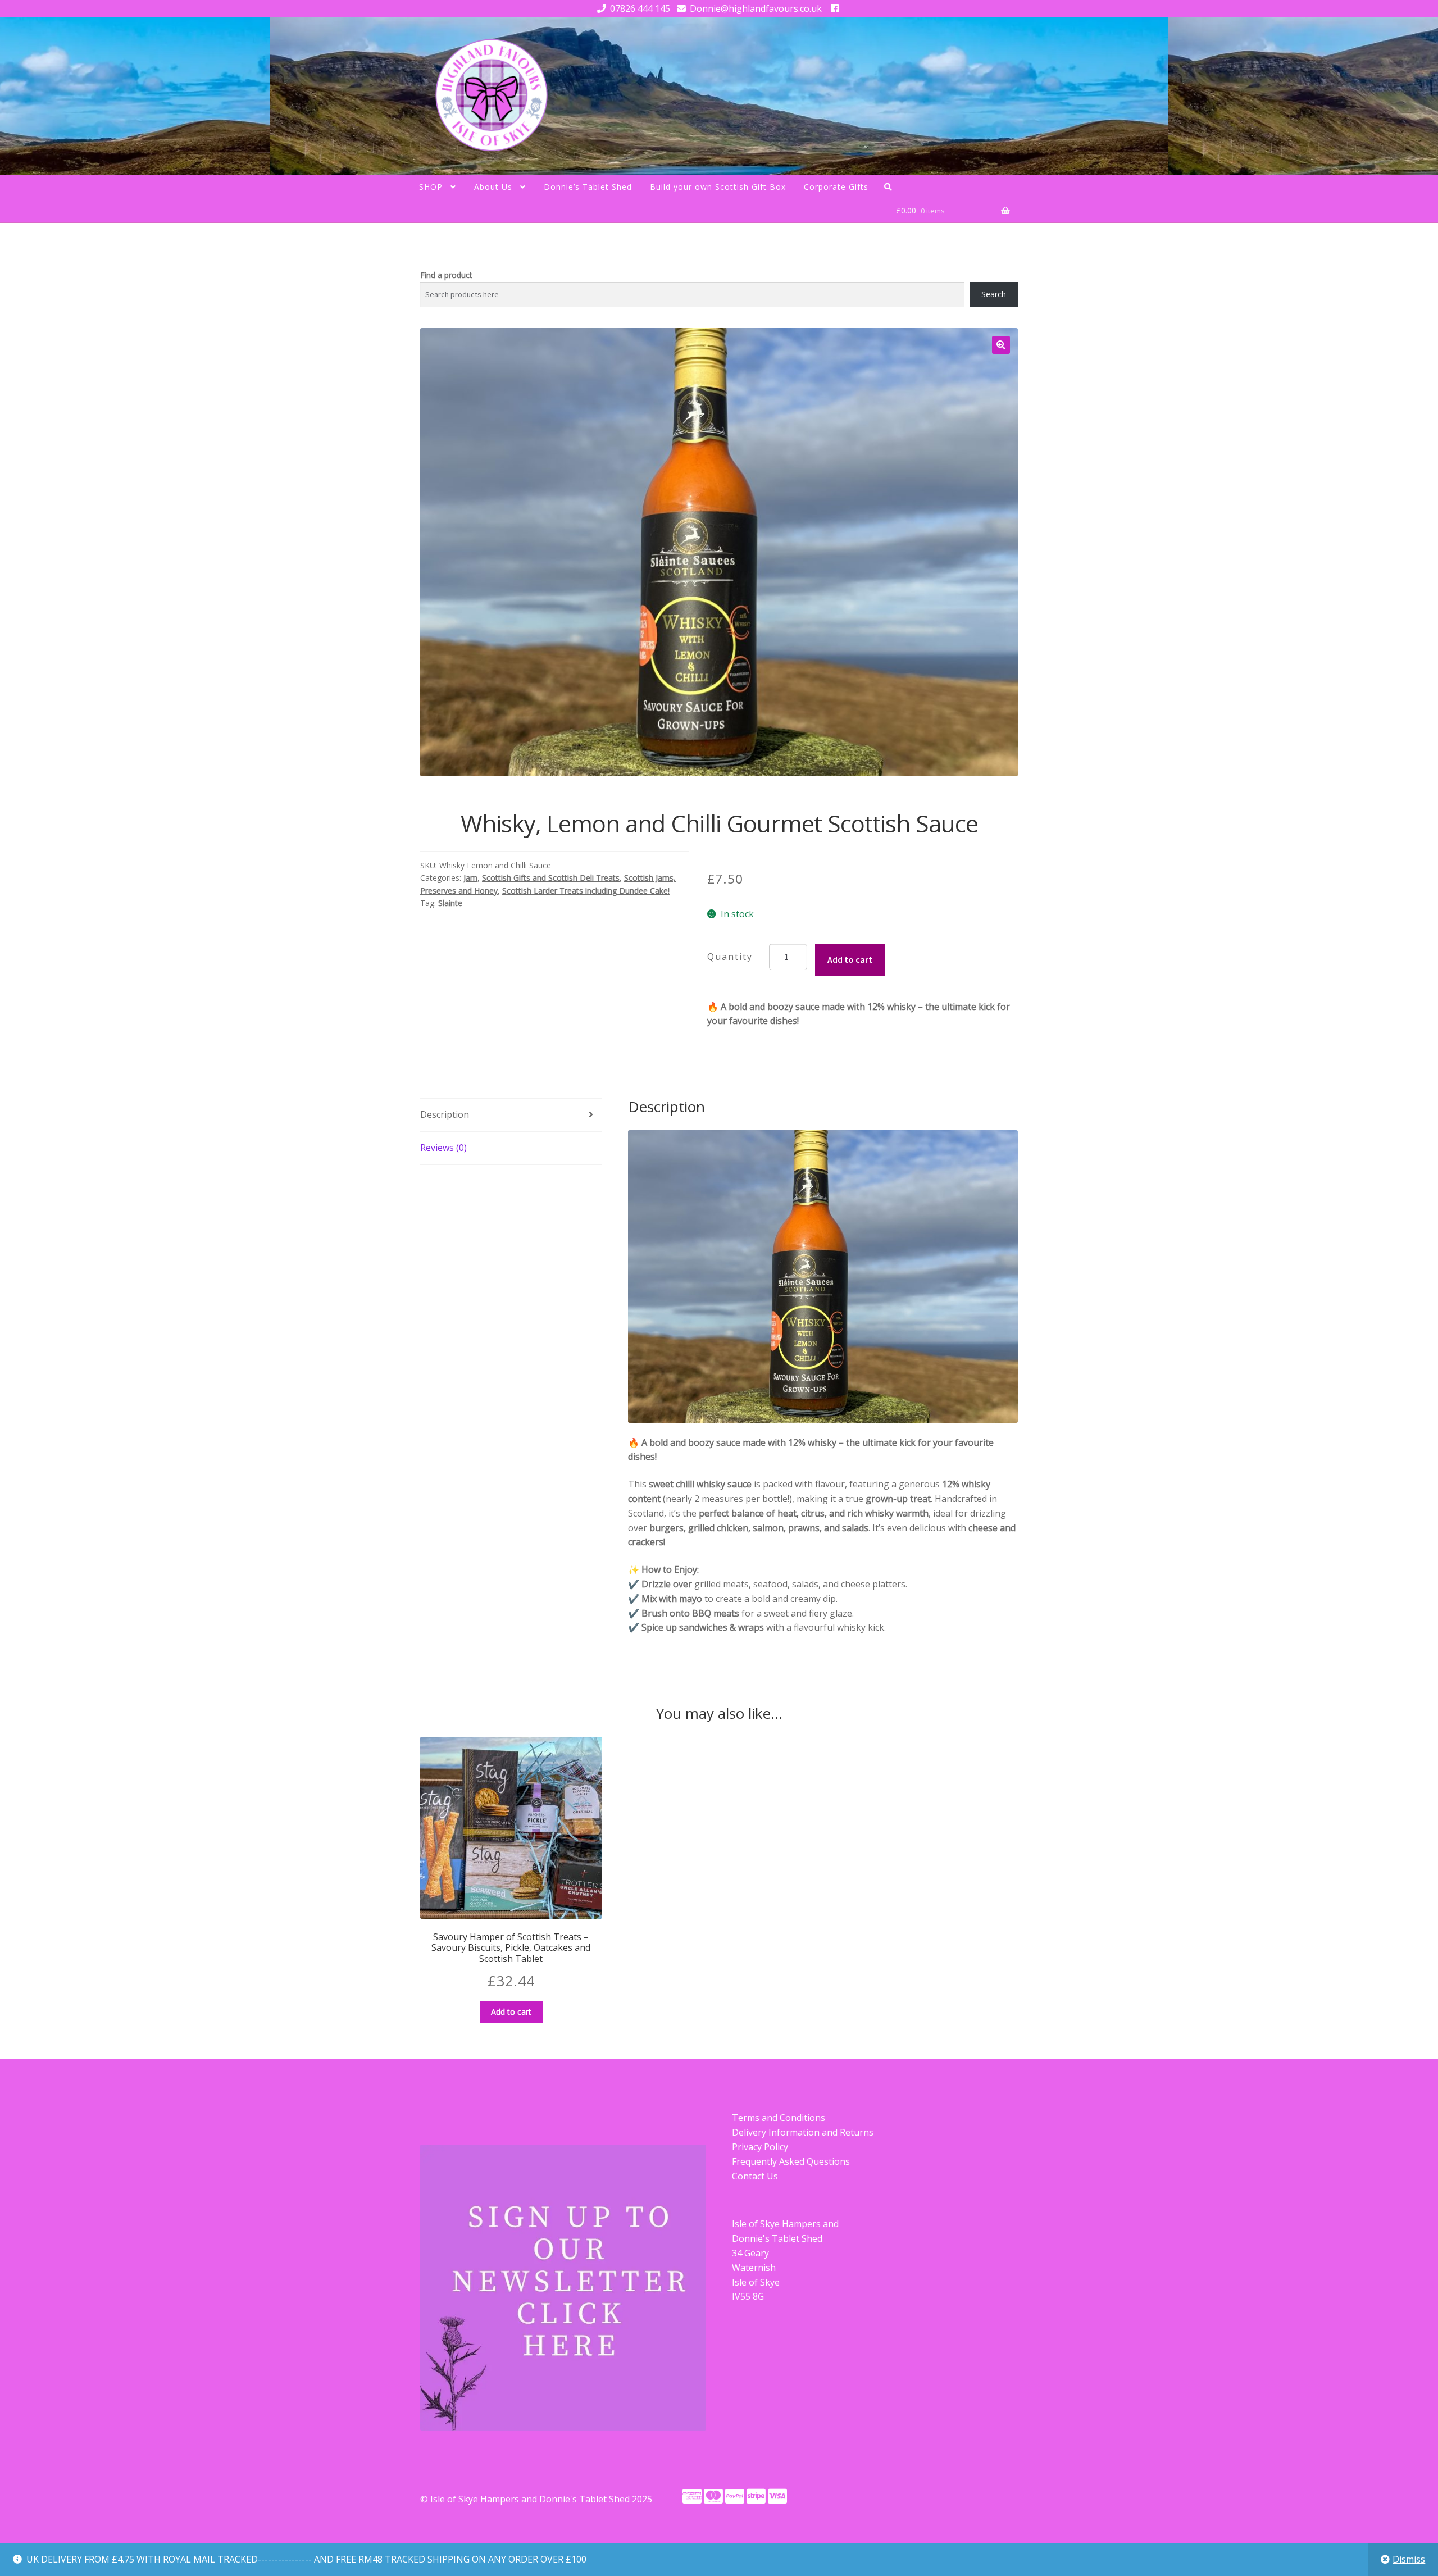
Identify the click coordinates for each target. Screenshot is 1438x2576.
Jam (470, 878)
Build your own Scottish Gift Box (718, 187)
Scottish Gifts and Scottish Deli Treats (551, 878)
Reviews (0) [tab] (443, 1148)
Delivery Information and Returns (803, 2132)
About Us (493, 187)
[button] (1001, 345)
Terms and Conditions (779, 2118)
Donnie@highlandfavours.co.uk (756, 8)
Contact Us (755, 2176)
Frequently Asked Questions (791, 2161)
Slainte (450, 903)
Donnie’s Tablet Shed (588, 187)
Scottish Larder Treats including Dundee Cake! (586, 891)
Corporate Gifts (836, 187)
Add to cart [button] (511, 2012)
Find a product (446, 275)
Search (994, 294)
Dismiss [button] (1409, 2559)
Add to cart (850, 959)
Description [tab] (445, 1114)
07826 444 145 (640, 8)
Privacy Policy (760, 2147)
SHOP (431, 187)
